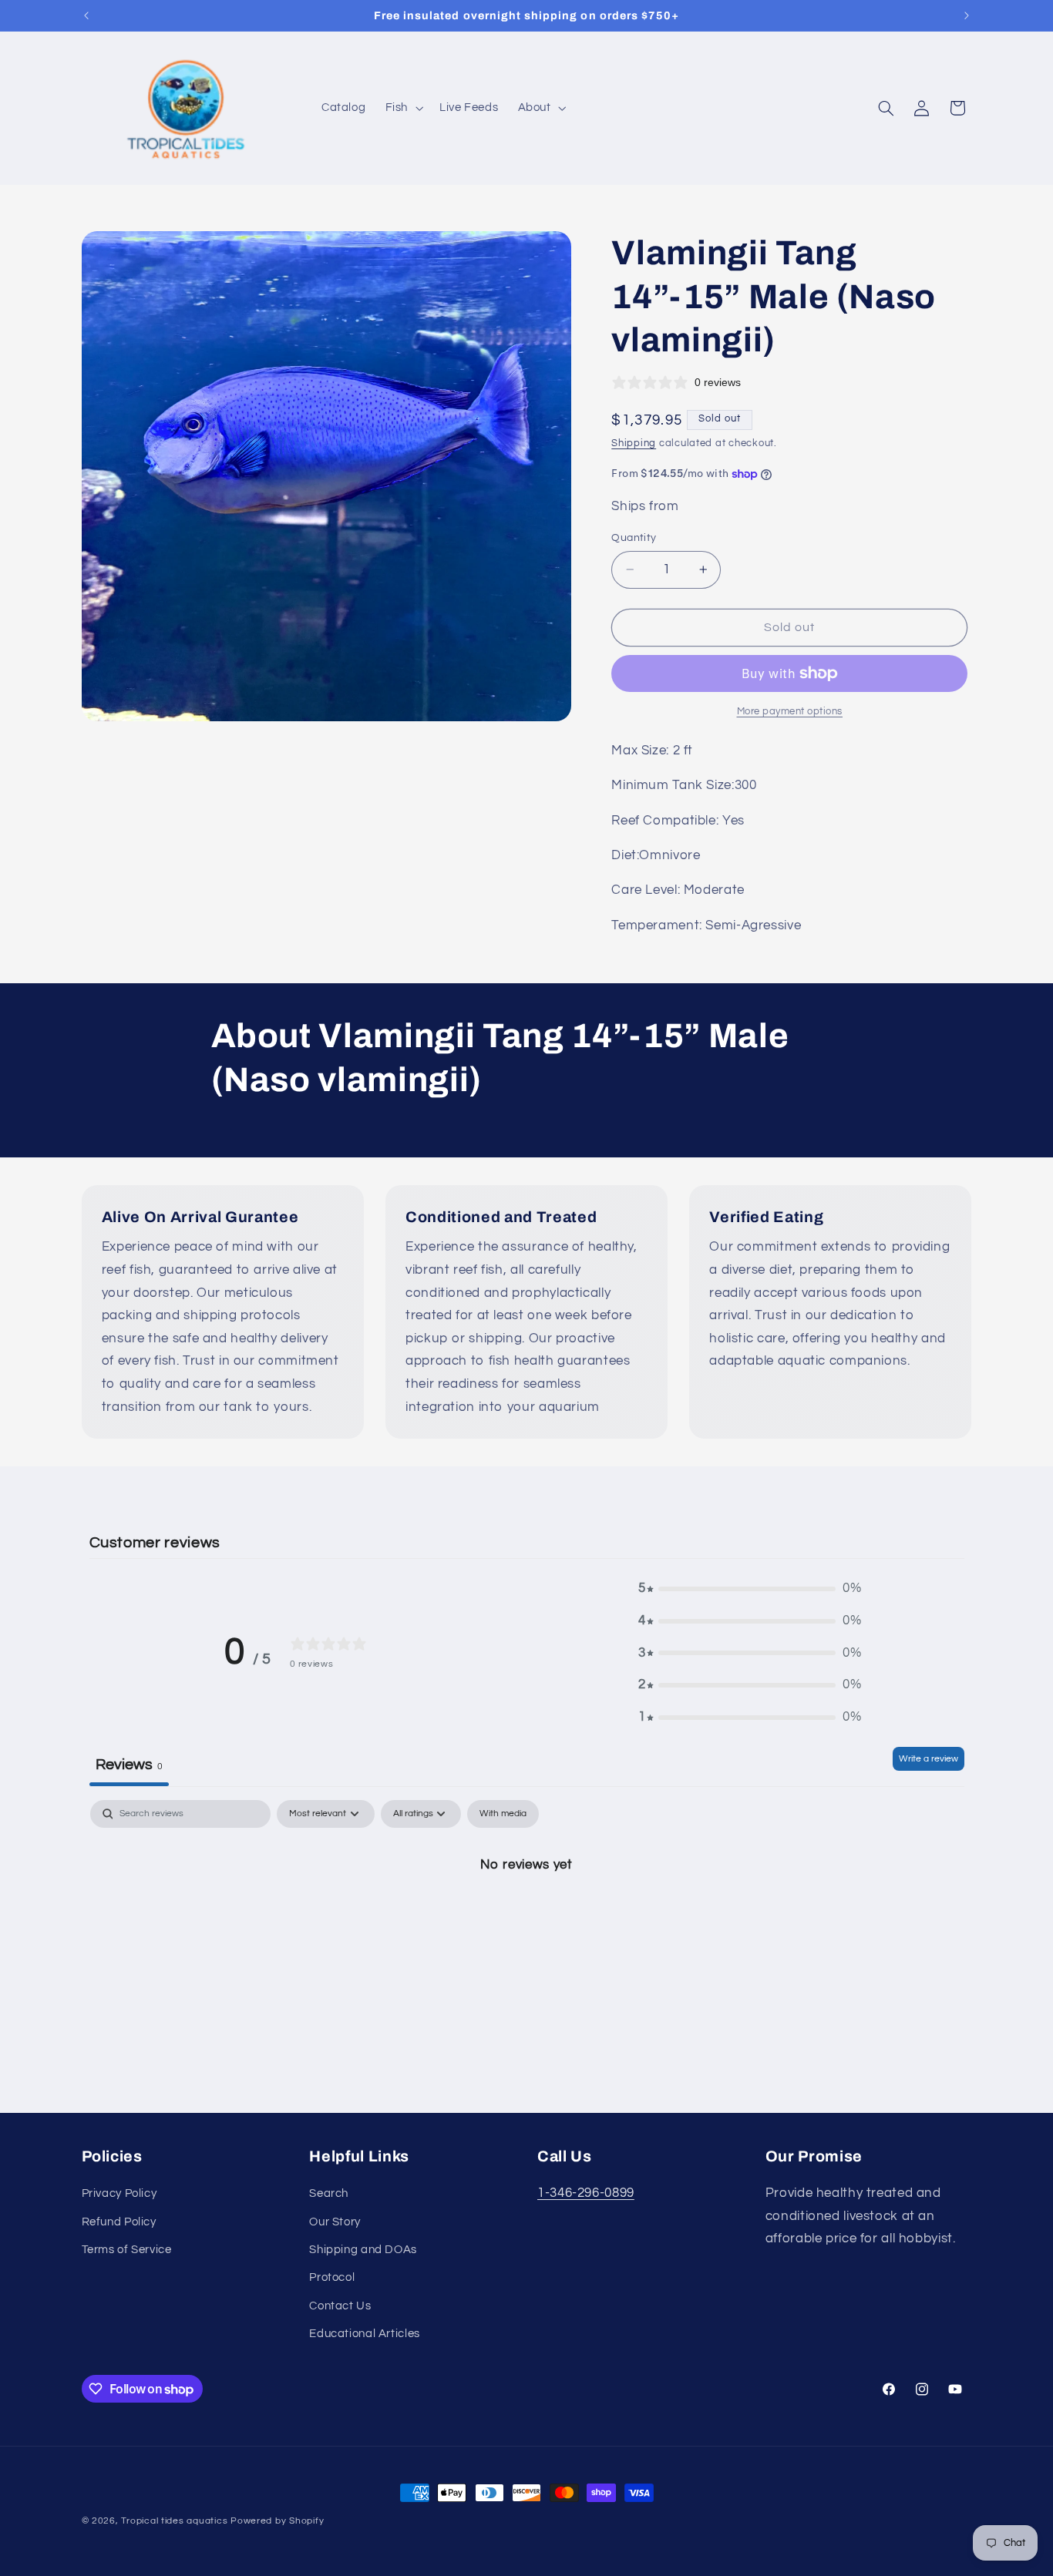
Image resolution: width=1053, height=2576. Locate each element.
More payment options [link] (790, 712)
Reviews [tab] (129, 1765)
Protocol (332, 2277)
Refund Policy (119, 2222)
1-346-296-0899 (586, 2193)
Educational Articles (365, 2334)
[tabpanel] (527, 1916)
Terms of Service (127, 2250)
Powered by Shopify (277, 2521)
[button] (402, 109)
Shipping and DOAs (363, 2250)
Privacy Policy (119, 2193)
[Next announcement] (967, 15)
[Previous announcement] (86, 15)
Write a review (929, 1759)
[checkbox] (503, 1814)
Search (329, 2193)
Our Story (335, 2222)
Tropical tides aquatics (174, 2521)
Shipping (634, 443)
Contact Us (340, 2306)
